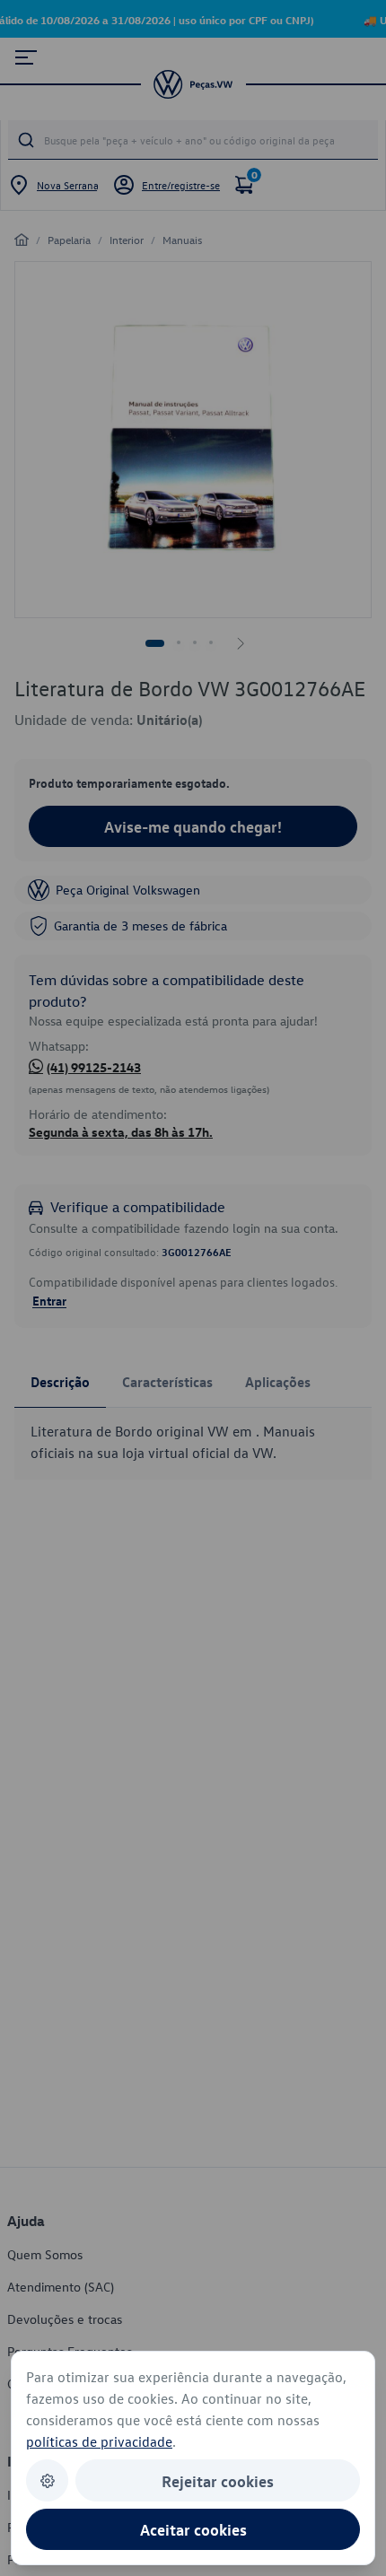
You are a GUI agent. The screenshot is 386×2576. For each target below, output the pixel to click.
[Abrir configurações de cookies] (47, 2480)
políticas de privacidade (99, 2441)
